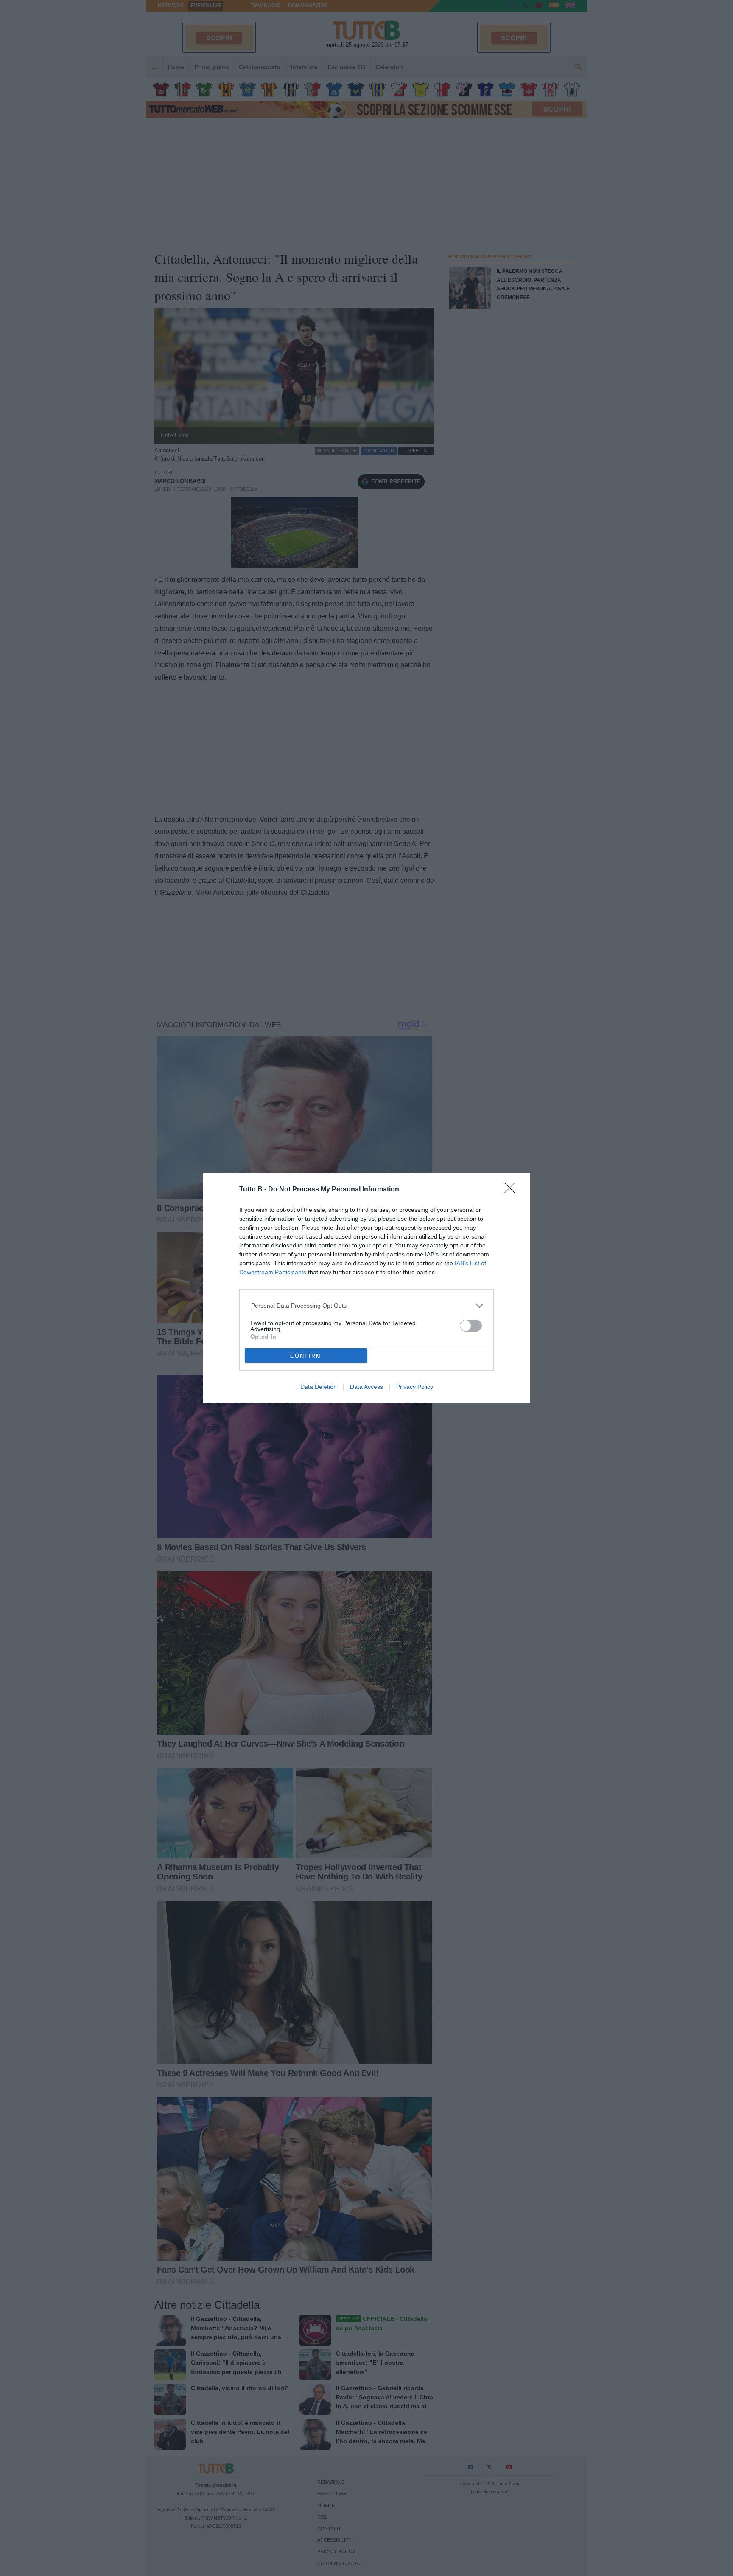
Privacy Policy (415, 1387)
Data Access (366, 1387)
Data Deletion (319, 1387)
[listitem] (367, 1306)
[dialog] (366, 1288)
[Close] (512, 1191)
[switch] (471, 1326)
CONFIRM (306, 1356)
